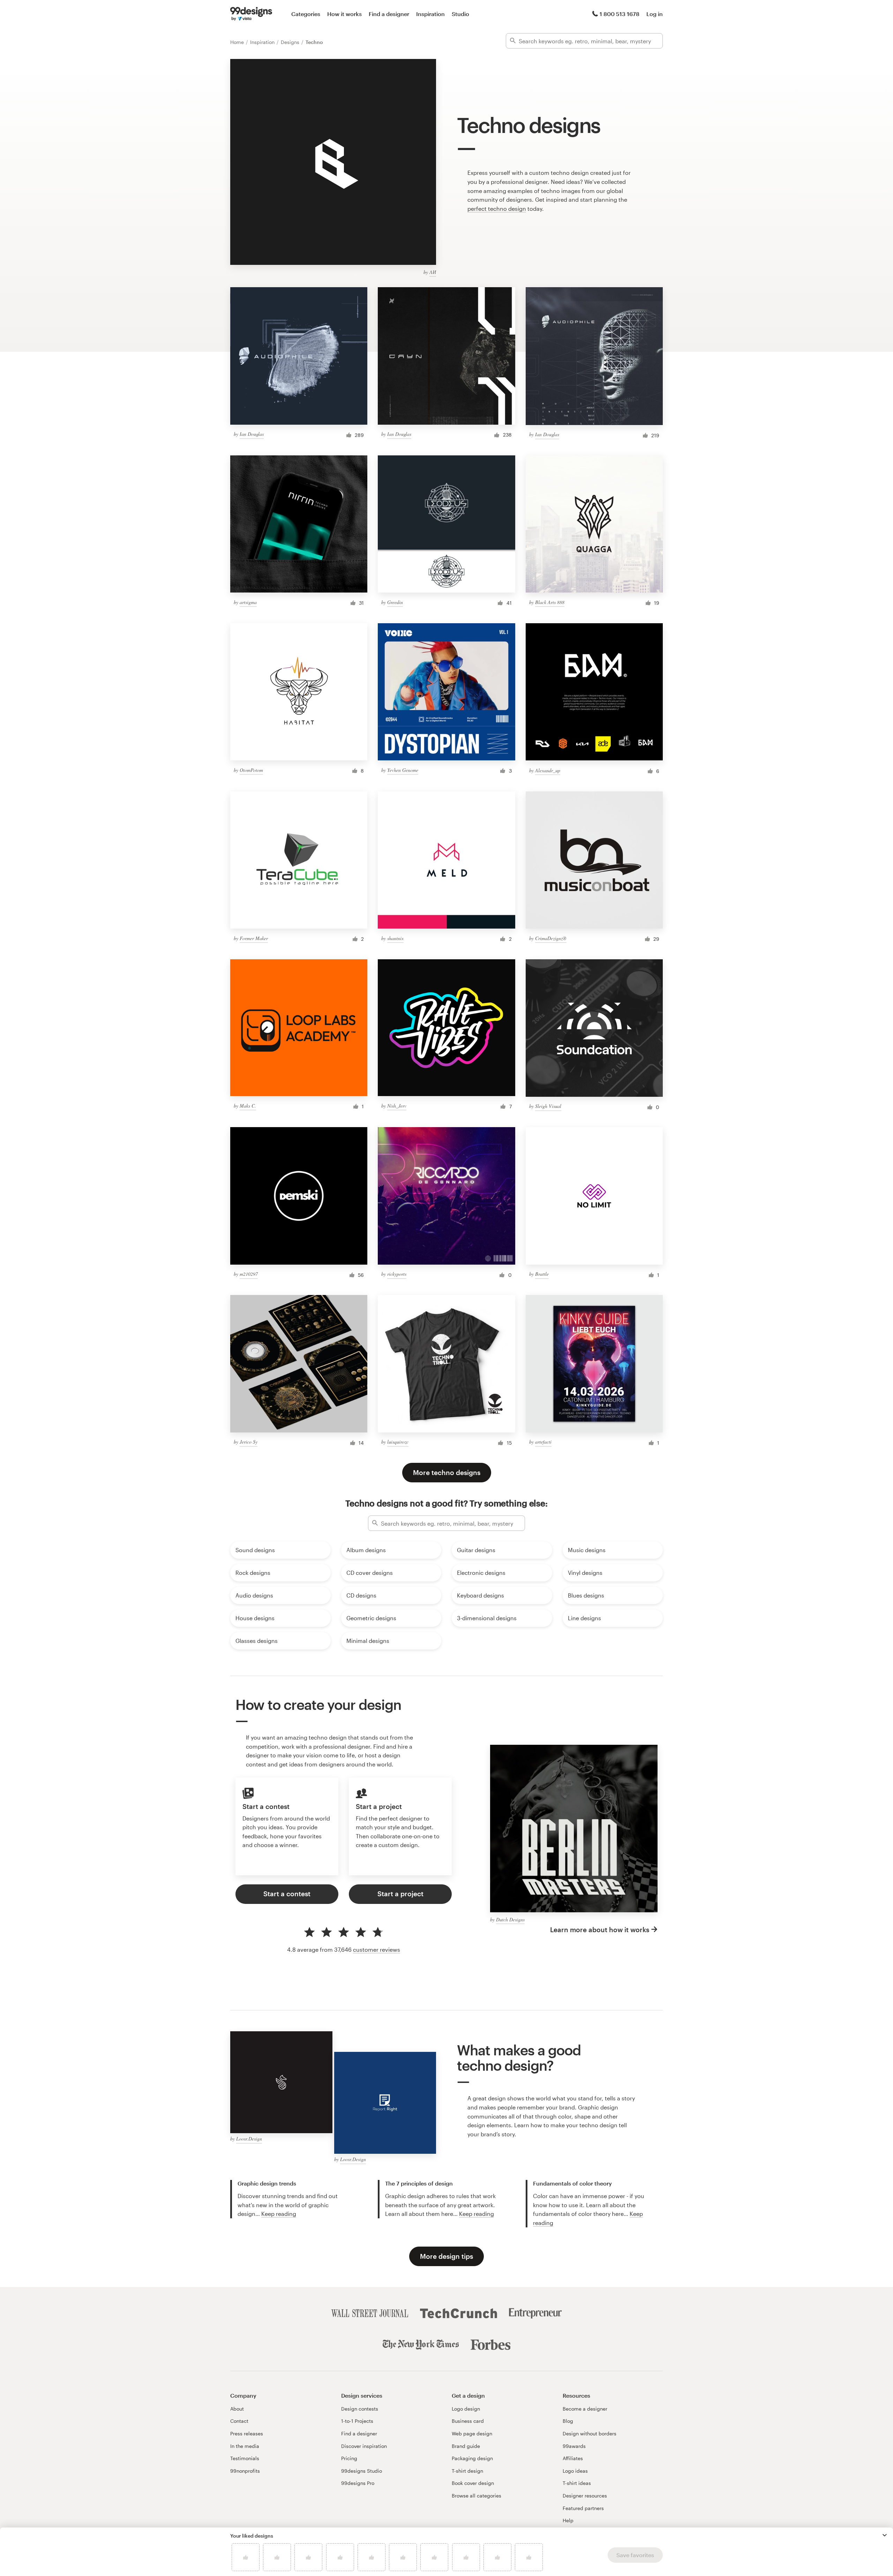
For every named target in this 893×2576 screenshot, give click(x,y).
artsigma (248, 602)
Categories (306, 14)
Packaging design (472, 2458)
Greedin (395, 602)
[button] (885, 2535)
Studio (460, 14)
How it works (344, 14)
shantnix (395, 938)
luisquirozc (398, 1442)
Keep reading (279, 2214)
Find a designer (389, 14)
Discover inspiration (364, 2446)
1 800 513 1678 (620, 14)
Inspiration (430, 14)
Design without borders (590, 2433)
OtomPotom (251, 770)
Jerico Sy (249, 1442)
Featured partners (583, 2508)
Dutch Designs (510, 1919)
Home (238, 42)
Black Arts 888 (550, 602)
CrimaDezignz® (551, 938)
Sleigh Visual (548, 1106)
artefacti (543, 1442)
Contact (239, 2421)
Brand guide (466, 2446)
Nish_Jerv (397, 1106)
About (237, 2409)
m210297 (249, 1274)
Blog (568, 2421)
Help (568, 2520)
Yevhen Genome (403, 770)
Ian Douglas (252, 434)
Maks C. (248, 1106)
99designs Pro (358, 2483)
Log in (655, 14)
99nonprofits (245, 2471)
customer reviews (377, 1949)
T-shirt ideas (577, 2483)
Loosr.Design (249, 2139)
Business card (468, 2421)
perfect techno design (497, 209)
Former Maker (254, 938)
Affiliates (573, 2458)
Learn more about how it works (600, 1930)
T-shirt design (467, 2471)
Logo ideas (575, 2471)
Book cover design (473, 2483)
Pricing (349, 2458)
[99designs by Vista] (251, 14)
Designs (291, 42)
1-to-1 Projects (357, 2421)
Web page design (472, 2433)
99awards (574, 2446)
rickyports (397, 1274)
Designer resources (585, 2496)
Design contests (360, 2409)
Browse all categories (476, 2496)
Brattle (542, 1274)
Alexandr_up (548, 770)
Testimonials (245, 2458)
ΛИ (433, 272)
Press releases (247, 2433)
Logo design (466, 2409)
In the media (245, 2446)
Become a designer (585, 2409)
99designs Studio (362, 2471)
